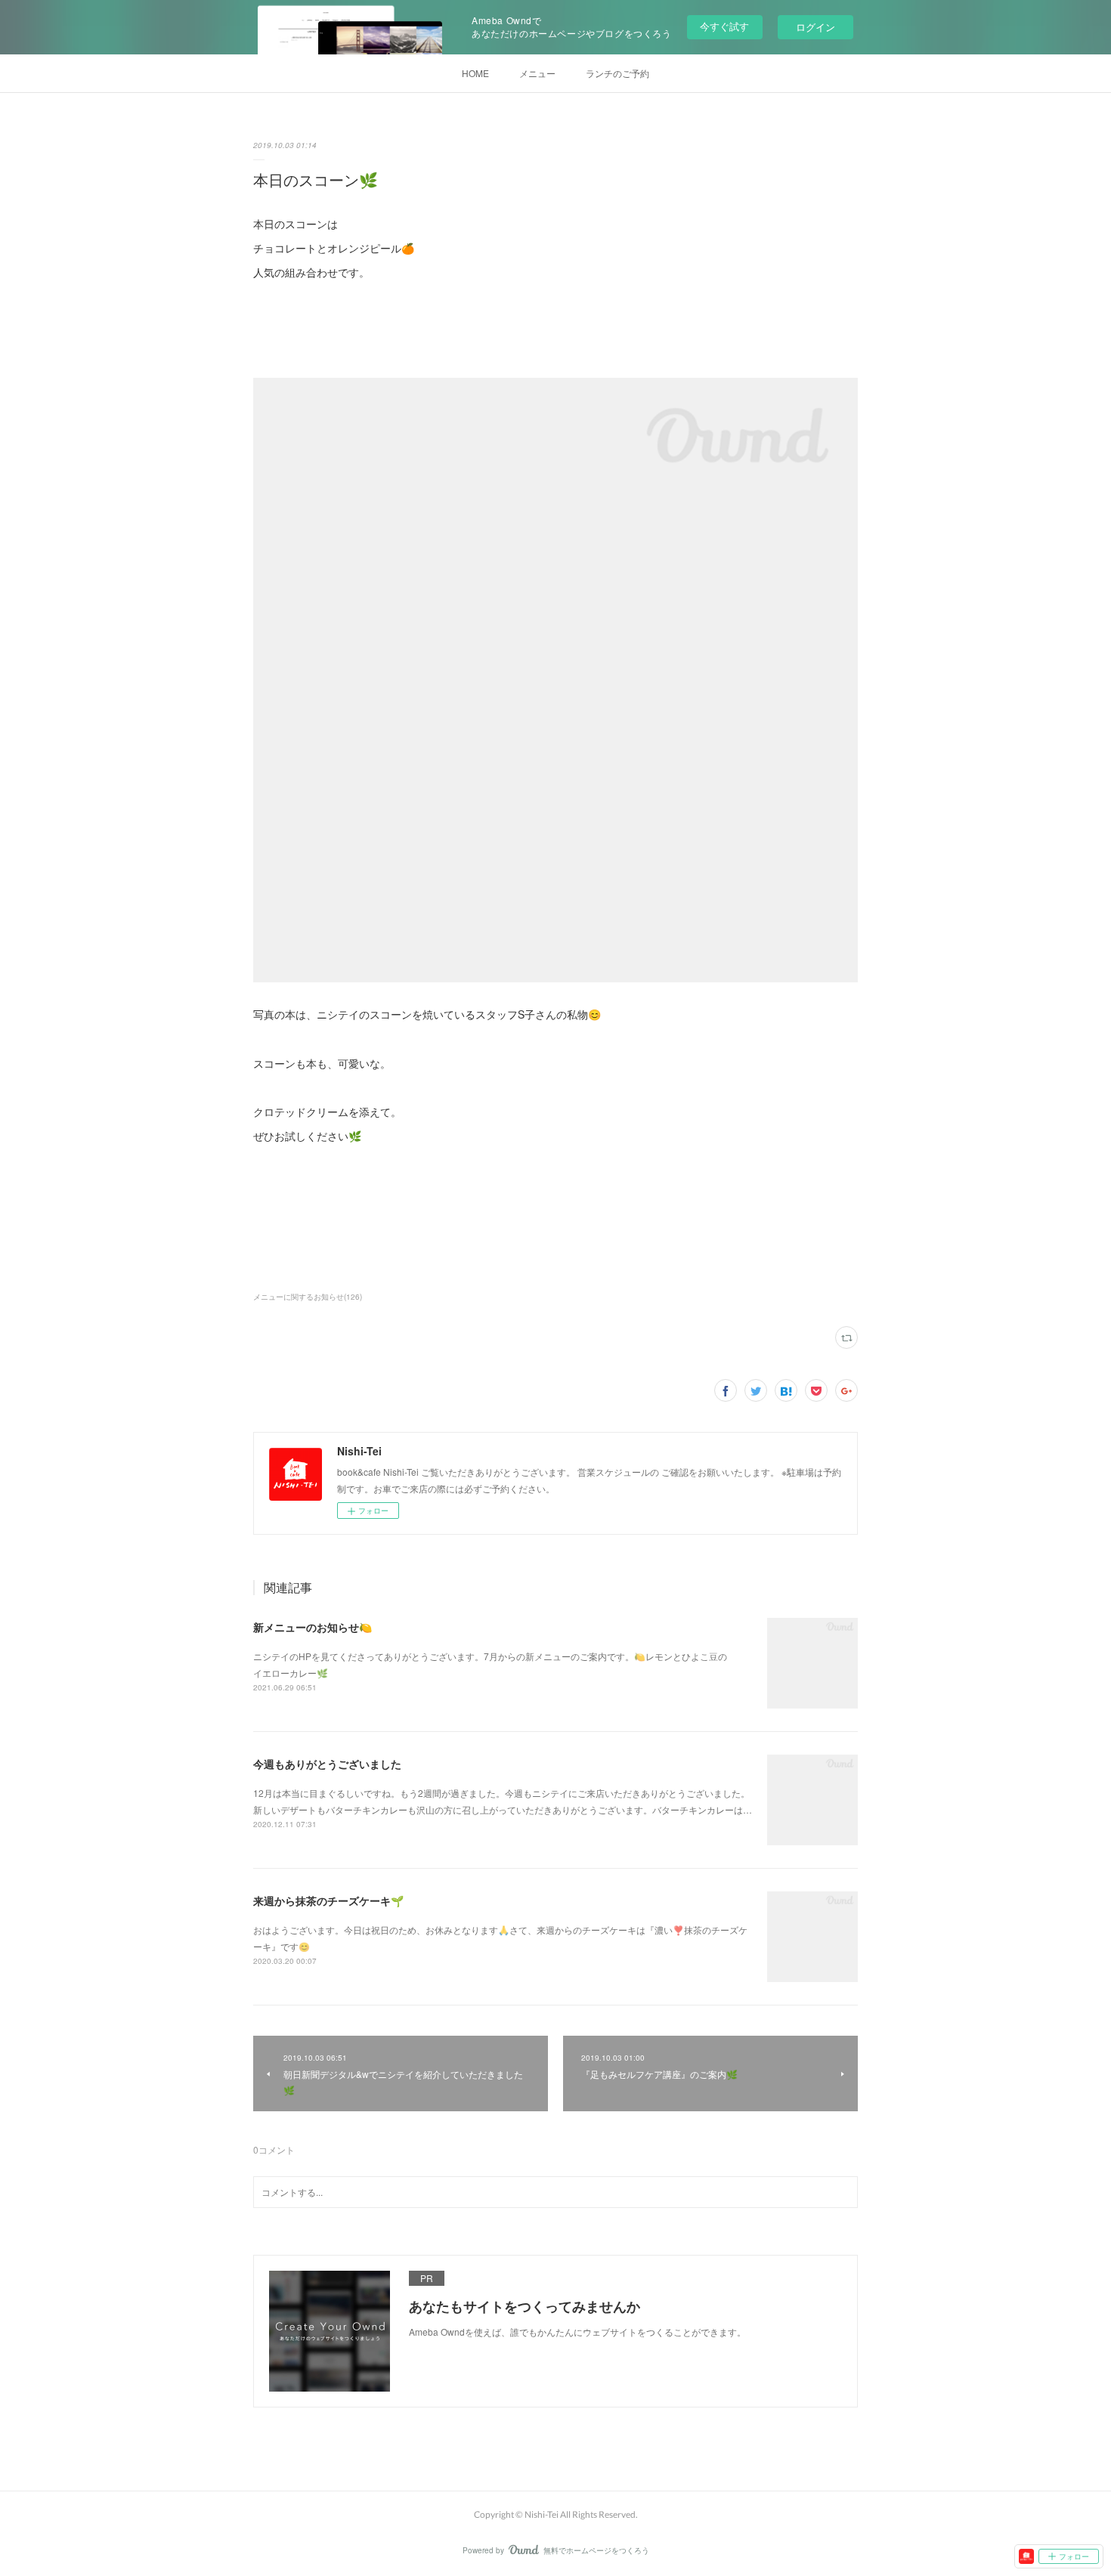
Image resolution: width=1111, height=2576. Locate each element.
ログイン (815, 27)
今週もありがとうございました (327, 1764)
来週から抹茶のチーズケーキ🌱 (328, 1900)
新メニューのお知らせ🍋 (313, 1627)
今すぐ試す (724, 26)
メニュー (537, 73)
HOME (475, 73)
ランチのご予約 (617, 73)
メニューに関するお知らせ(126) (308, 1297)
